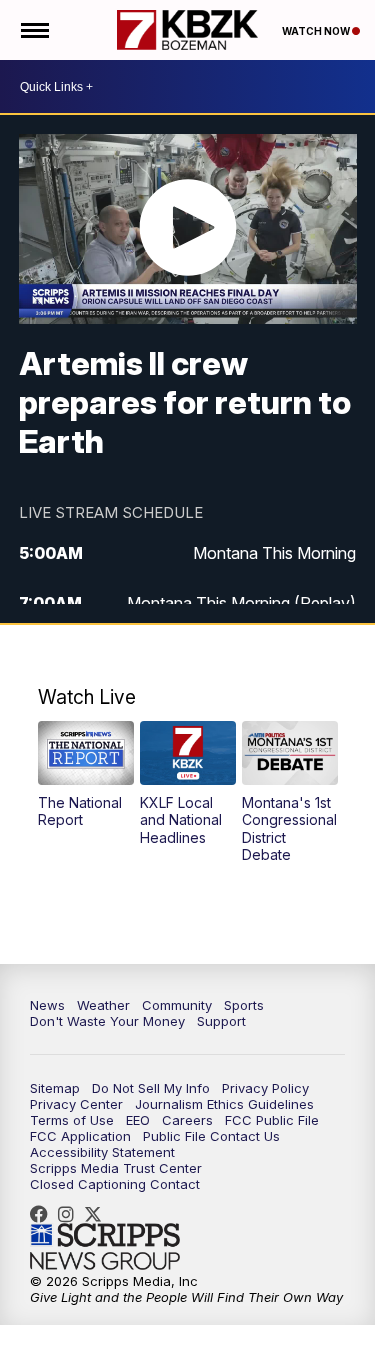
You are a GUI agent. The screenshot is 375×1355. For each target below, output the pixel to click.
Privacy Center (76, 1104)
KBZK (98, 1214)
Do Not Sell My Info (151, 1088)
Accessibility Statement (102, 1152)
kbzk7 (44, 1214)
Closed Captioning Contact (115, 1184)
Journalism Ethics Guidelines (224, 1104)
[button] (86, 775)
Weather (103, 1005)
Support (221, 1021)
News (47, 1005)
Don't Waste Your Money (107, 1021)
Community (177, 1005)
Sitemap (55, 1088)
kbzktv (71, 1214)
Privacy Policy (265, 1088)
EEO (138, 1120)
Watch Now (317, 31)
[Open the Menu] (33, 30)
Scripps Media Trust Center (116, 1168)
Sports (244, 1005)
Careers (187, 1120)
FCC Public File (272, 1120)
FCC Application (80, 1136)
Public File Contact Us (211, 1136)
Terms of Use (72, 1120)
